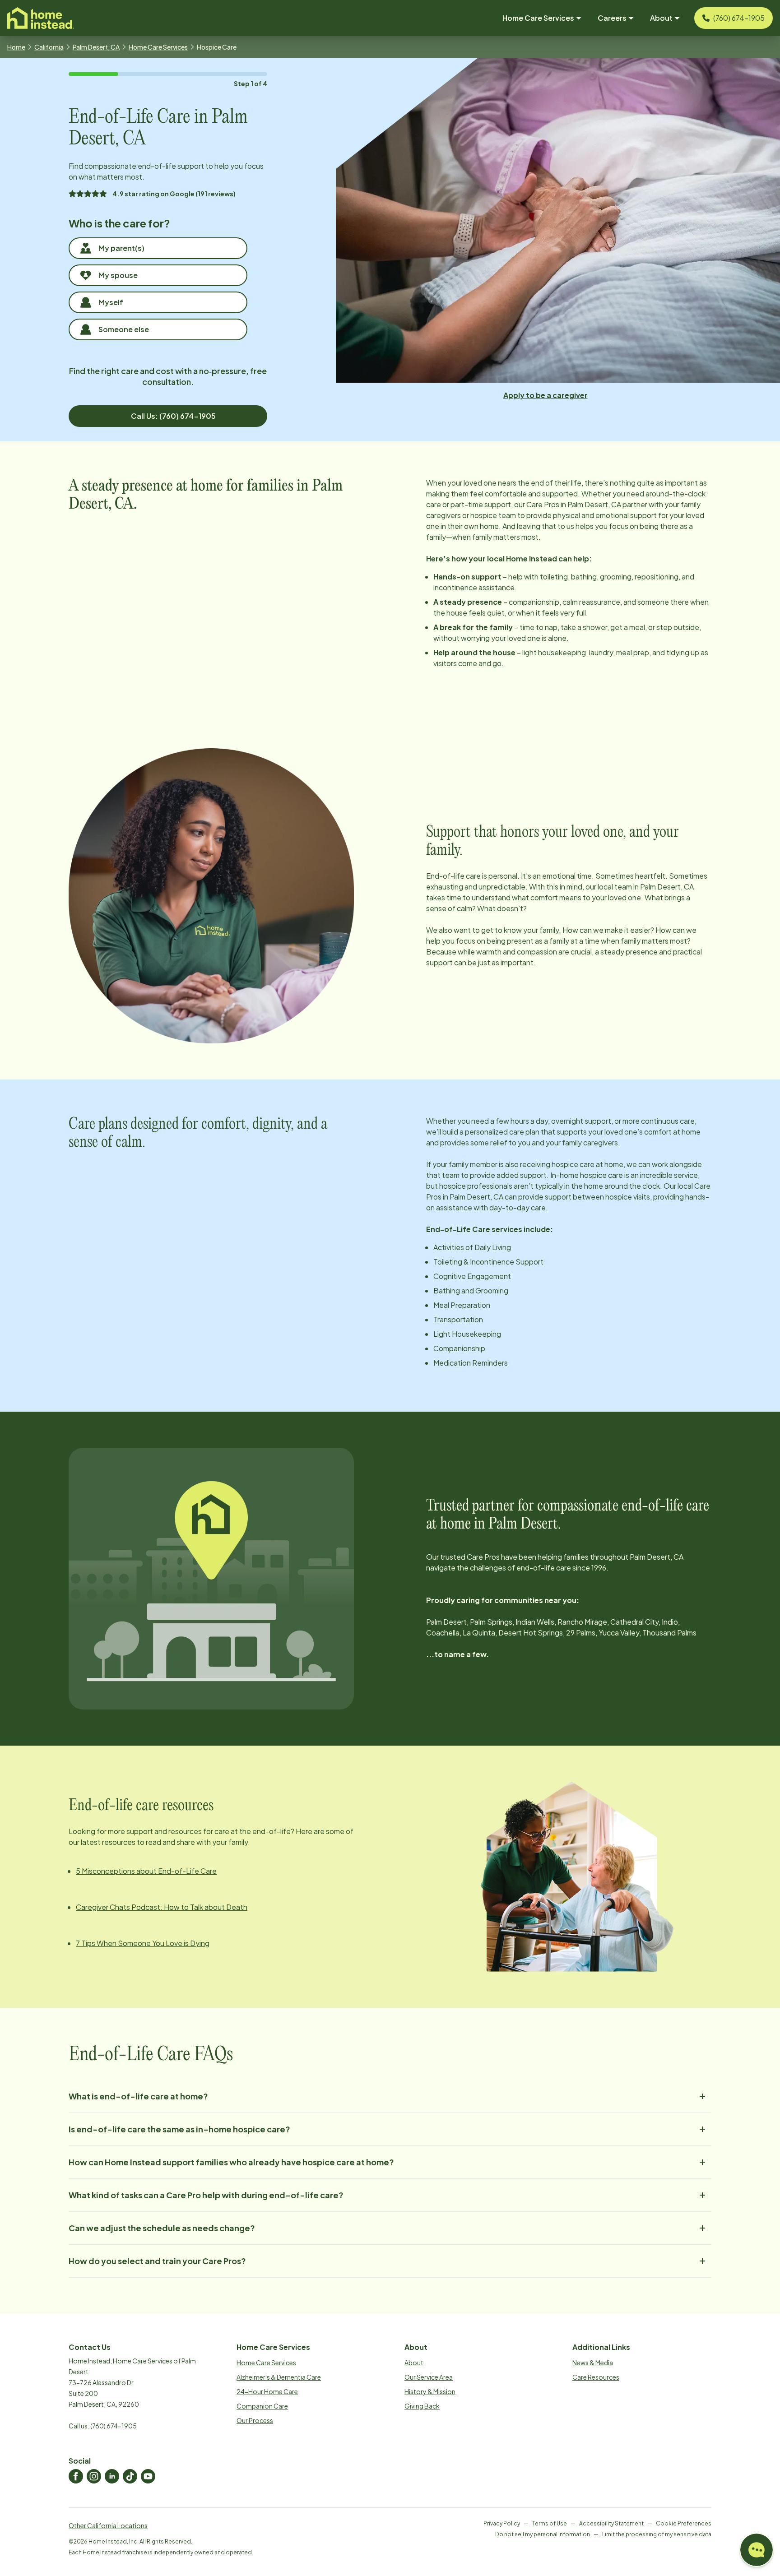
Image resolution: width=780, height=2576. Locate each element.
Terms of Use (550, 2523)
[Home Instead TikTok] (130, 2476)
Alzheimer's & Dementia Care (279, 2377)
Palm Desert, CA (96, 47)
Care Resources (596, 2377)
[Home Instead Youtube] (148, 2476)
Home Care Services (158, 47)
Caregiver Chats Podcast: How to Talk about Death (162, 1907)
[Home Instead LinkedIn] (112, 2476)
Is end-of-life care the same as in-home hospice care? (179, 2129)
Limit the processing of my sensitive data (657, 2534)
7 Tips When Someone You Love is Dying (143, 1943)
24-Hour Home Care (267, 2391)
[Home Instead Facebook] (76, 2476)
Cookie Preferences (684, 2523)
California (49, 47)
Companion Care (262, 2406)
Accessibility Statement (611, 2523)
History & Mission (430, 2391)
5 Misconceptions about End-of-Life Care (146, 1871)
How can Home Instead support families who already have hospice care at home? (231, 2162)
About (414, 2363)
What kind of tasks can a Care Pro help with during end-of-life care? (206, 2195)
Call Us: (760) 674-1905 (173, 416)
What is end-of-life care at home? (138, 2096)
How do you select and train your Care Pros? (157, 2261)
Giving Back (422, 2406)
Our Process (255, 2420)
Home (16, 47)
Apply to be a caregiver (546, 395)
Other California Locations (108, 2525)
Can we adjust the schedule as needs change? (162, 2228)
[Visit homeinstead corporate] (41, 18)
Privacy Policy (502, 2523)
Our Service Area (429, 2377)
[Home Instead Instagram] (94, 2476)
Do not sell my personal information (543, 2534)
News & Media (593, 2363)
